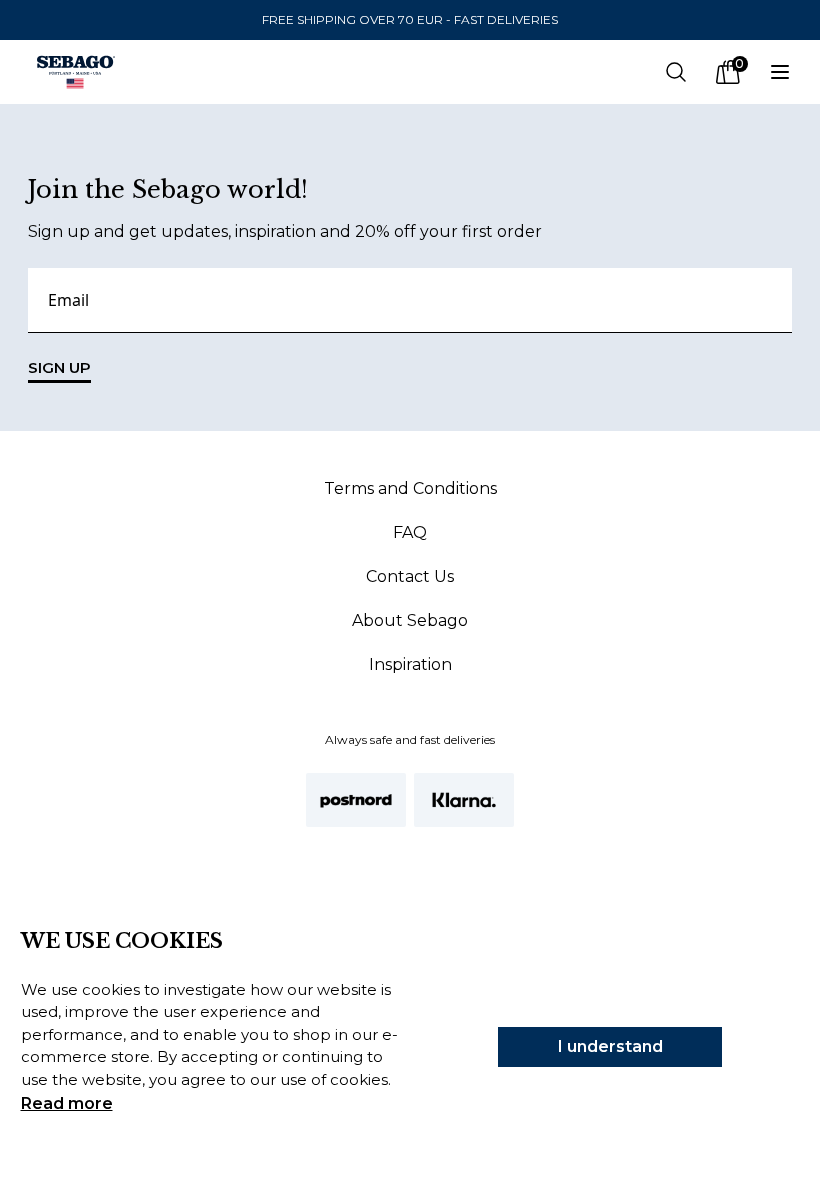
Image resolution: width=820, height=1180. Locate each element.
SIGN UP (59, 367)
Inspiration (410, 664)
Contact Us (410, 576)
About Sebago (410, 620)
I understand (610, 1046)
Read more (67, 1103)
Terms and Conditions (410, 488)
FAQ (410, 532)
